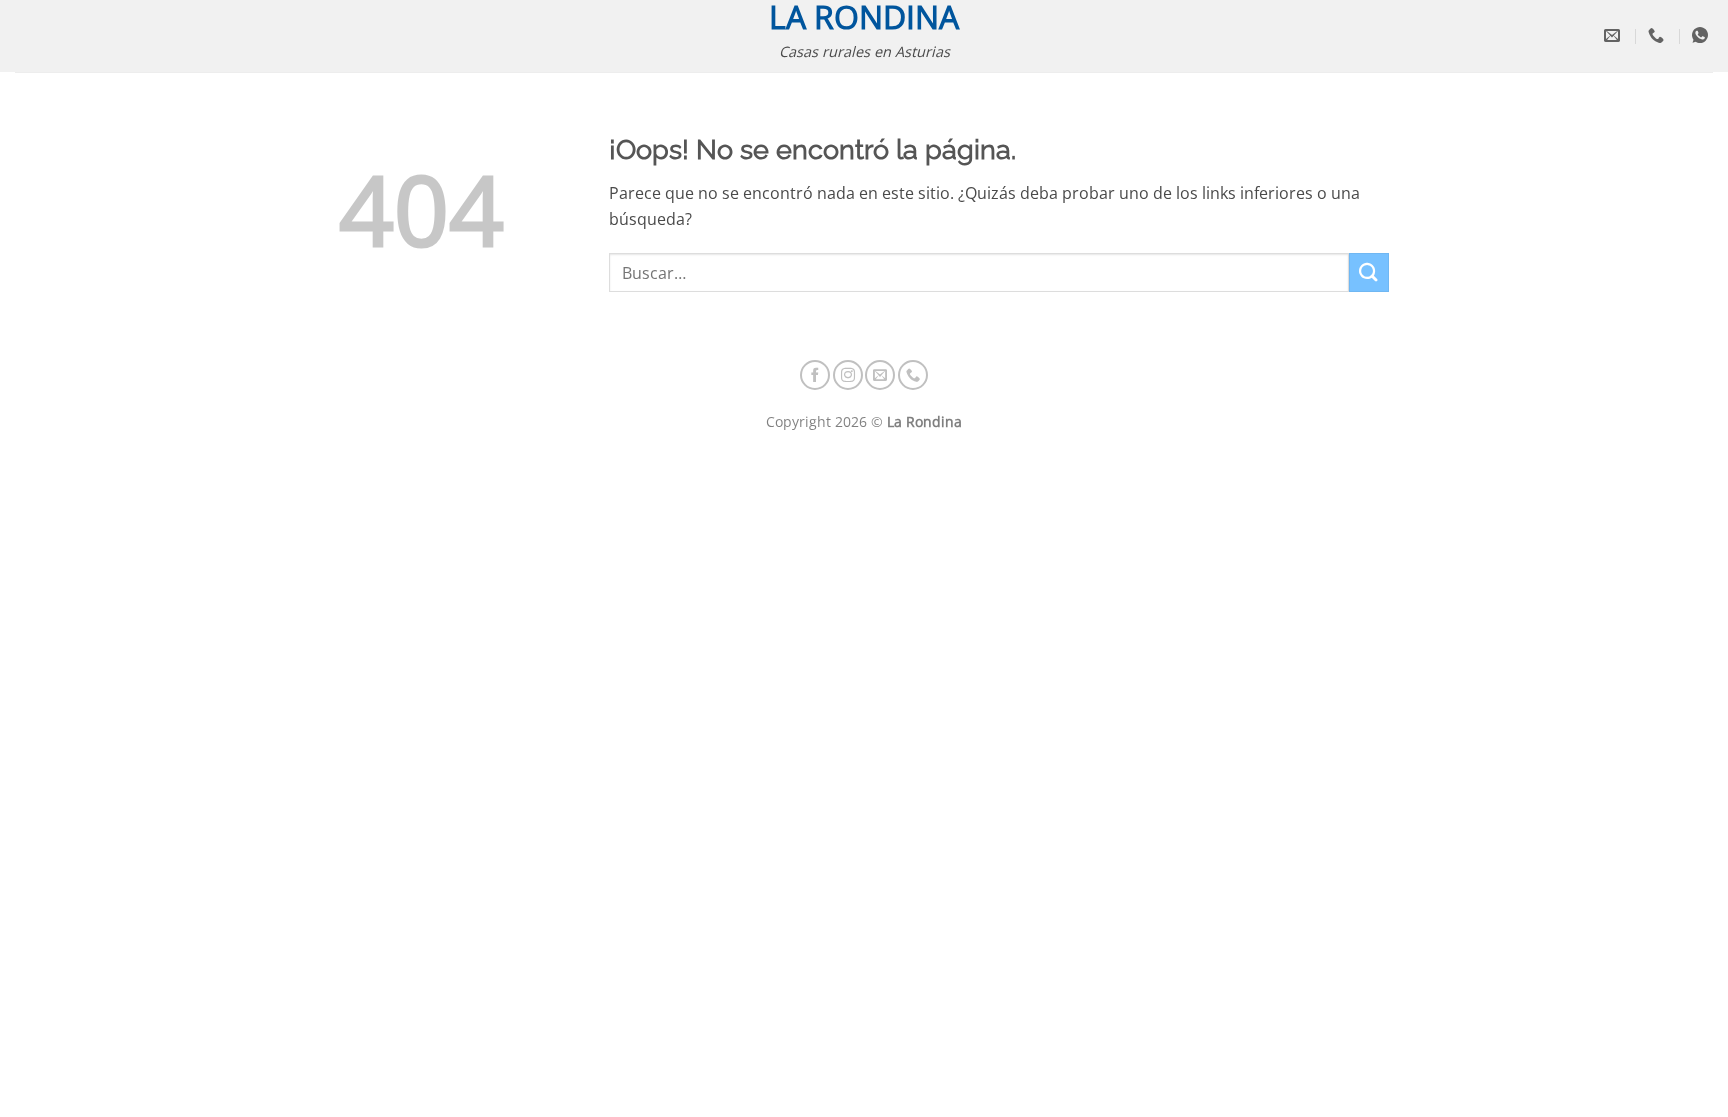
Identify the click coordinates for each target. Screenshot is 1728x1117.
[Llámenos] (913, 375)
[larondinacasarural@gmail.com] (1614, 35)
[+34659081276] (1702, 35)
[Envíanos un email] (880, 375)
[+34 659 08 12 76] (1658, 35)
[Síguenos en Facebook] (815, 375)
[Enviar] (1369, 272)
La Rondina (864, 17)
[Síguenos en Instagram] (848, 375)
